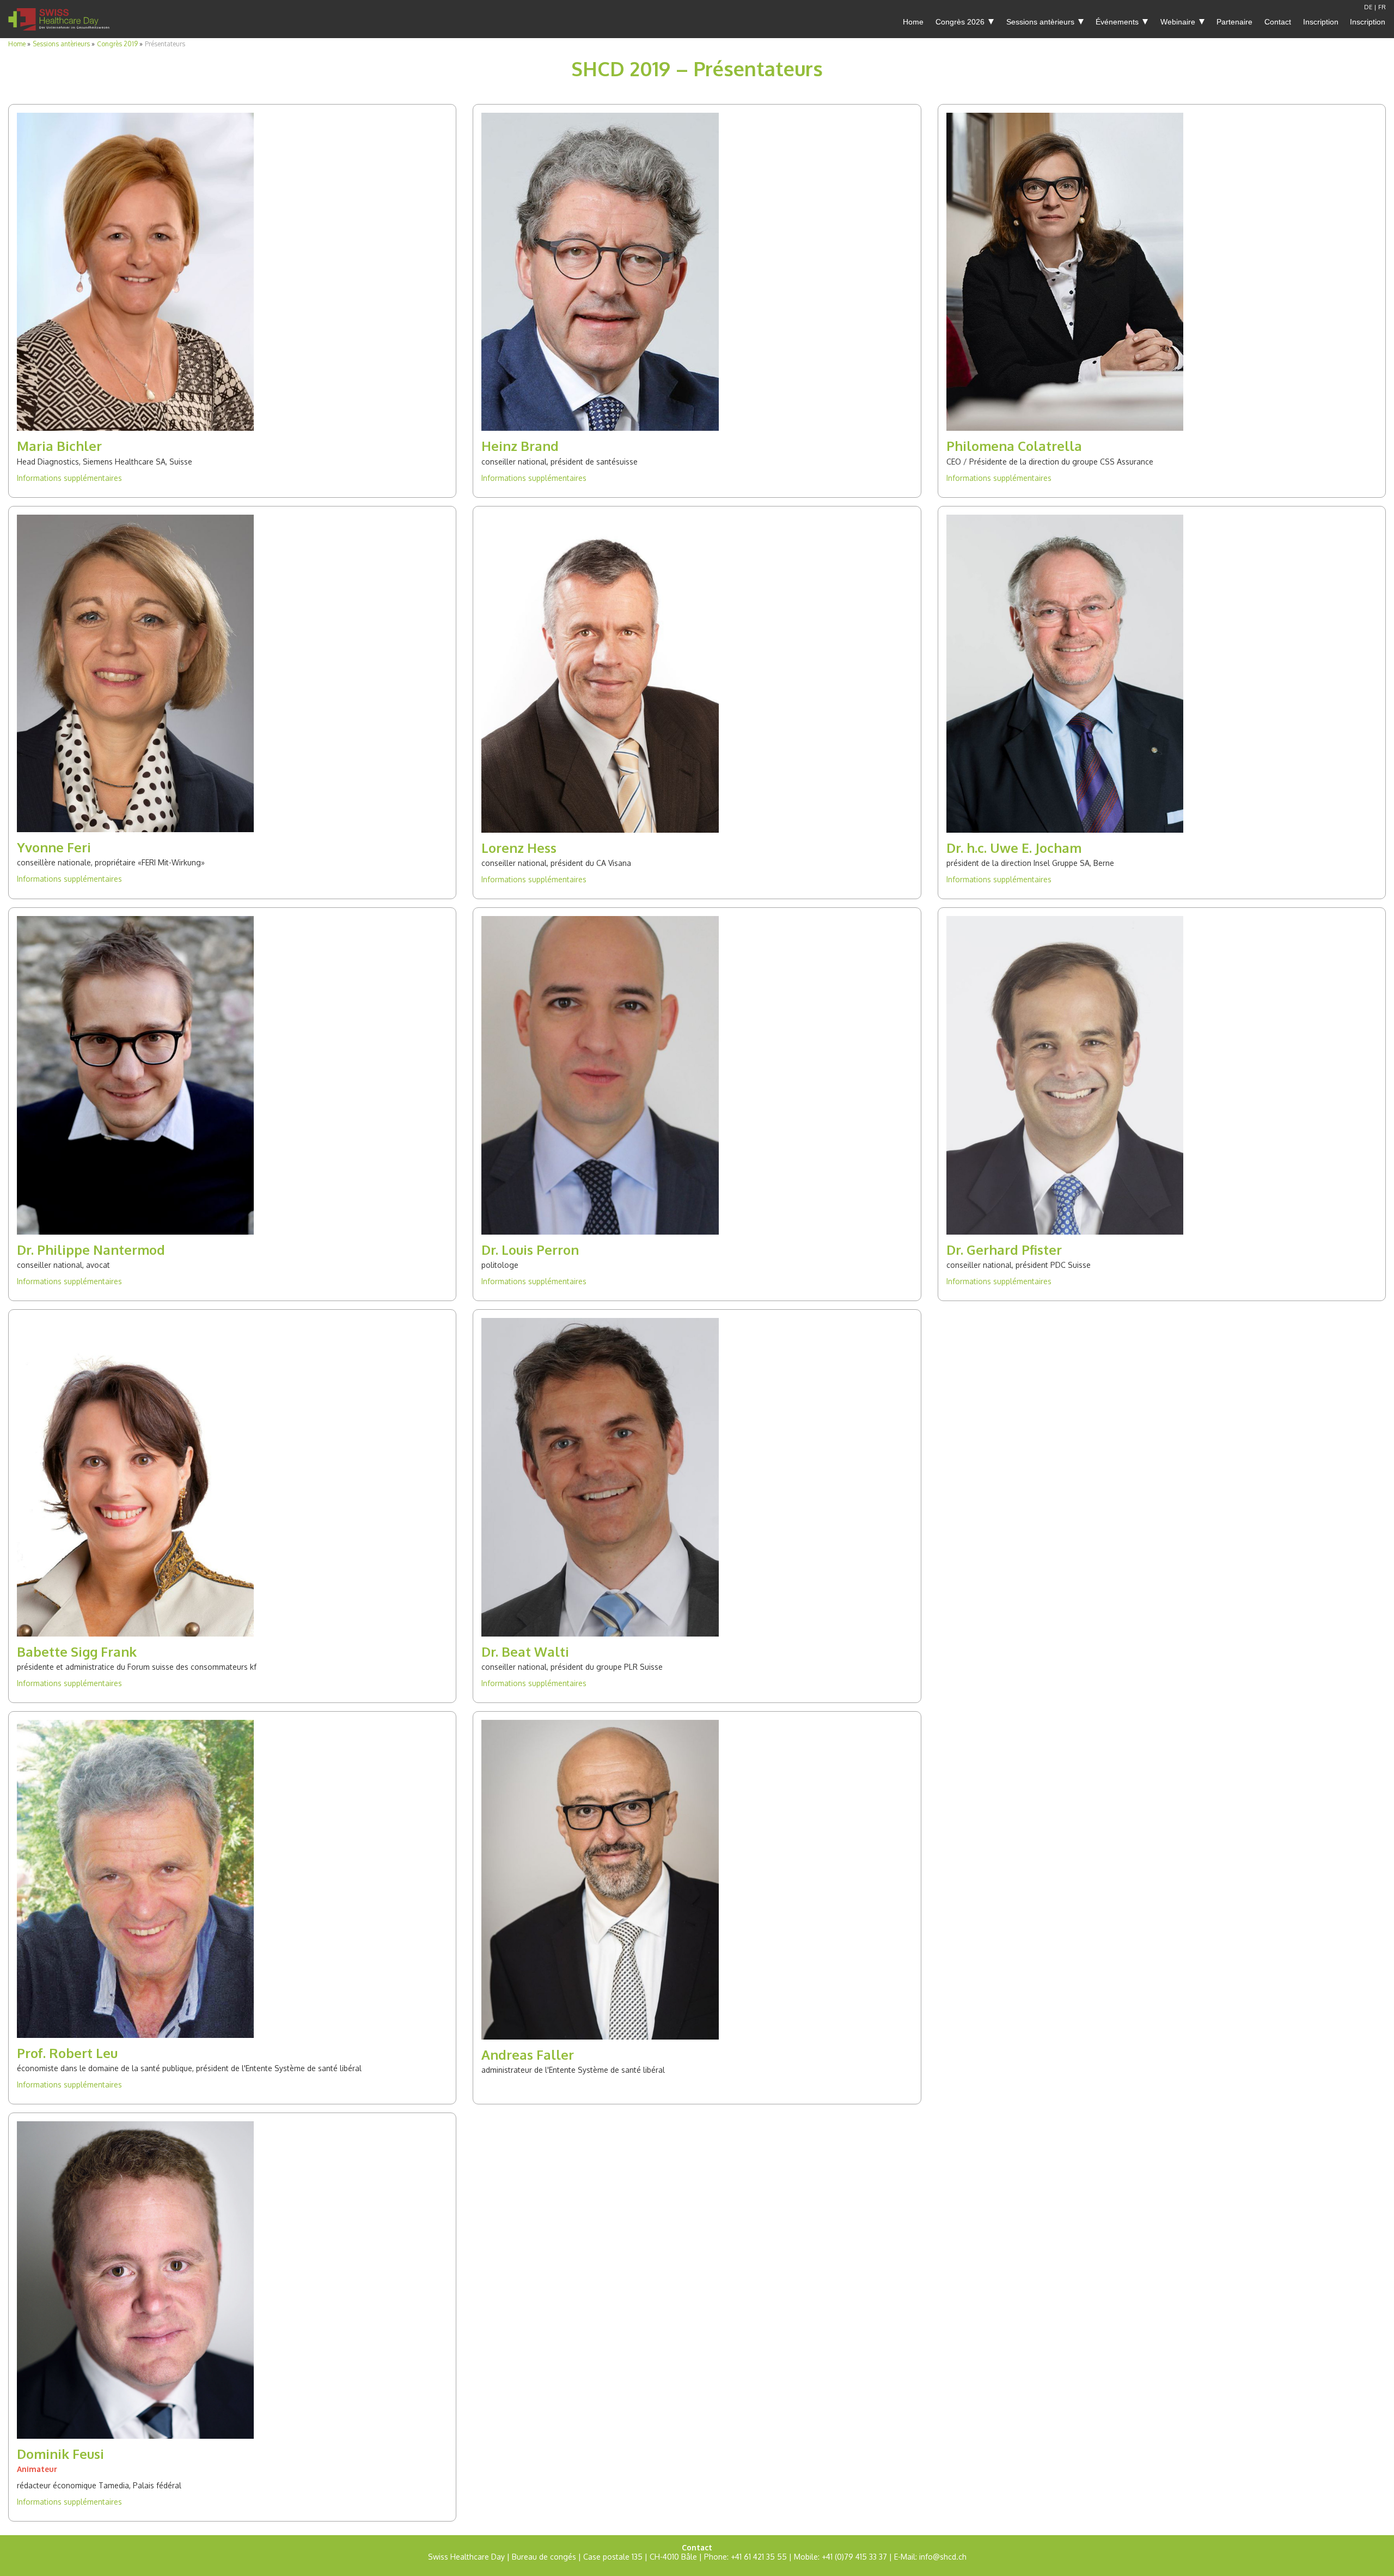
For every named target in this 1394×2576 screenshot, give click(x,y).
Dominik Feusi (60, 2454)
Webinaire (1178, 22)
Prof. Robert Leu (67, 2053)
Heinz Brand (520, 446)
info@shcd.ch (943, 2557)
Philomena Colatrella (1014, 446)
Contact (1278, 22)
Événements (1117, 22)
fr (1382, 7)
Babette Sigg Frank (77, 1652)
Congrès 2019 (117, 44)
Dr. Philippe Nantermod (91, 1250)
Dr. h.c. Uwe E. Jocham (1014, 848)
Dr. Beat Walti (525, 1652)
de (1368, 7)
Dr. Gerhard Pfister (1004, 1250)
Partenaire (1234, 22)
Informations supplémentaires (69, 478)
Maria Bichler (59, 446)
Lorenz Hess (519, 848)
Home (913, 22)
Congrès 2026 (960, 22)
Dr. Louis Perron (530, 1250)
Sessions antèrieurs (1040, 22)
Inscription (1321, 22)
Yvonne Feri (54, 847)
